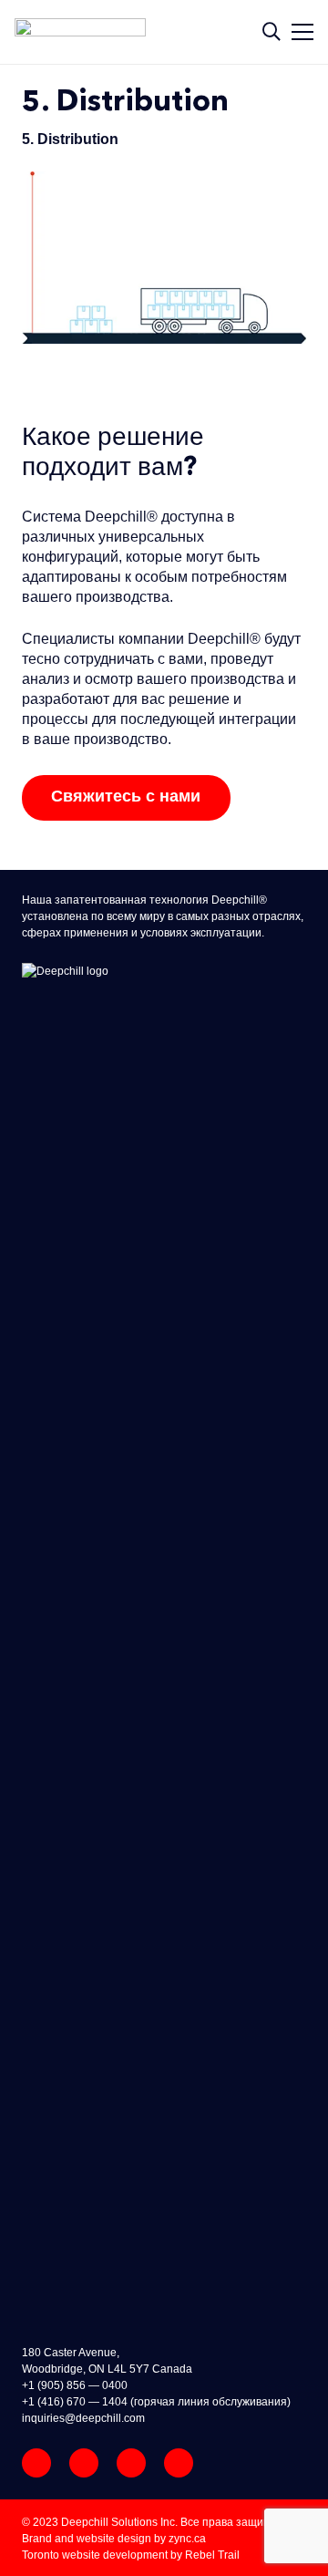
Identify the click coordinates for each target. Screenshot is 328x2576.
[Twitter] (131, 2463)
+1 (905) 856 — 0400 (75, 2385)
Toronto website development (95, 2555)
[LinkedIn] (179, 2463)
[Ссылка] (87, 32)
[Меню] (308, 32)
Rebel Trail (212, 2555)
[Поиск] (272, 32)
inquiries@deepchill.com (83, 2418)
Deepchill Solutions (109, 2522)
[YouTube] (36, 2463)
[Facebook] (84, 2463)
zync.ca (187, 2539)
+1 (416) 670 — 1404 (75, 2402)
